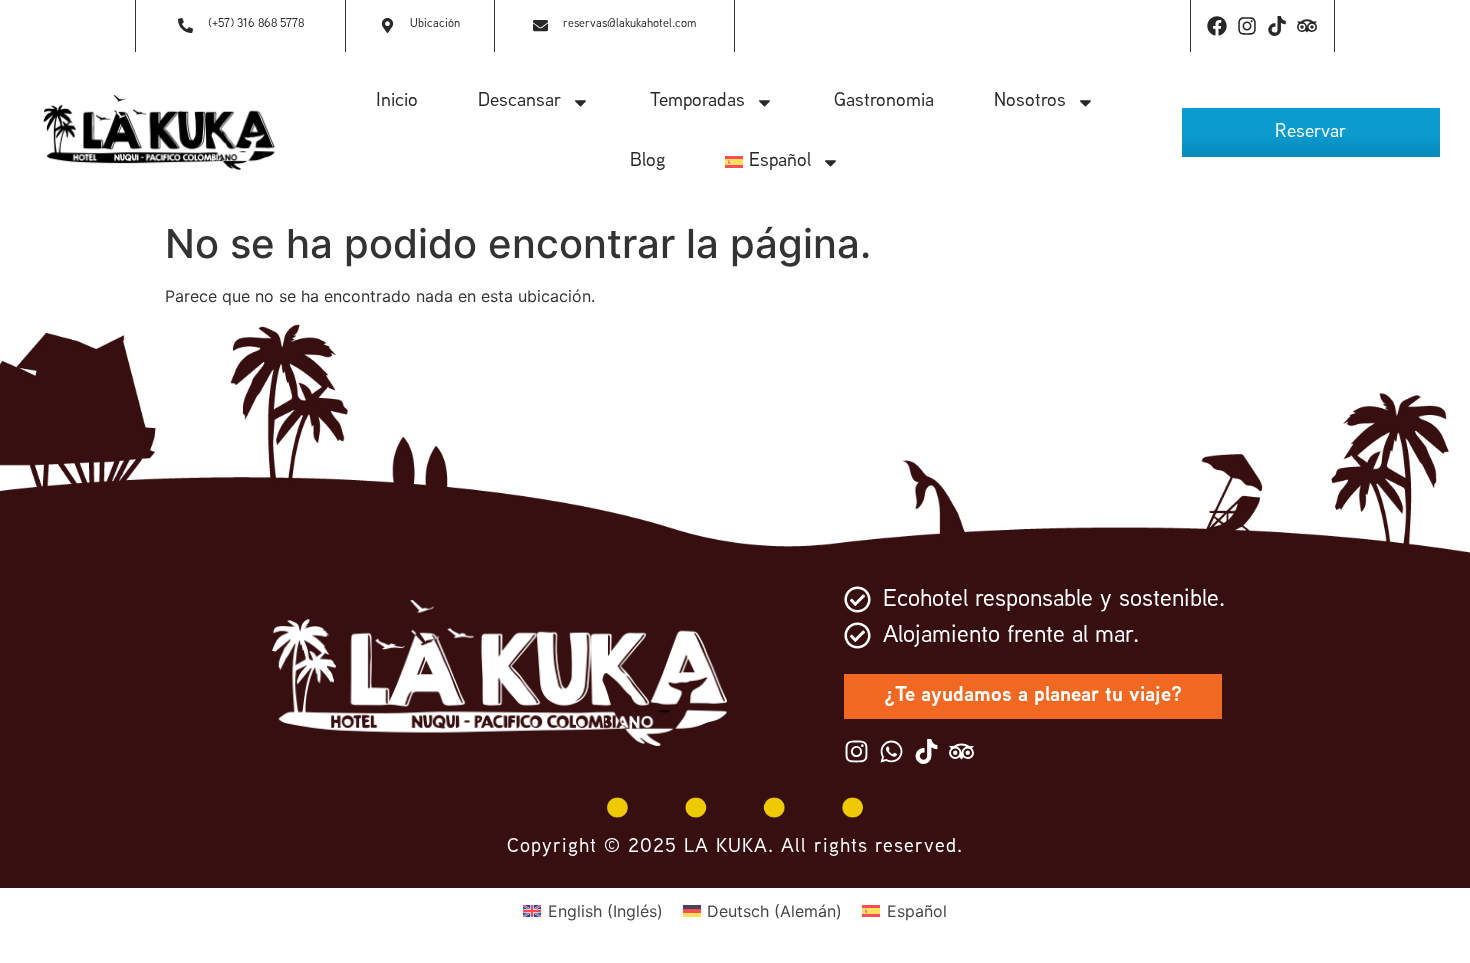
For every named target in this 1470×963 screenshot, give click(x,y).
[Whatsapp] (891, 751)
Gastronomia (884, 101)
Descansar (519, 101)
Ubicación (435, 24)
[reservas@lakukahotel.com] (540, 26)
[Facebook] (1217, 26)
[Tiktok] (1277, 26)
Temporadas (697, 101)
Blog (647, 161)
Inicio (397, 101)
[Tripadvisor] (1307, 26)
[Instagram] (1247, 26)
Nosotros (1030, 101)
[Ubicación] (387, 26)
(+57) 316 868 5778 (256, 24)
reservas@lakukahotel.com (629, 24)
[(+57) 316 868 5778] (185, 26)
